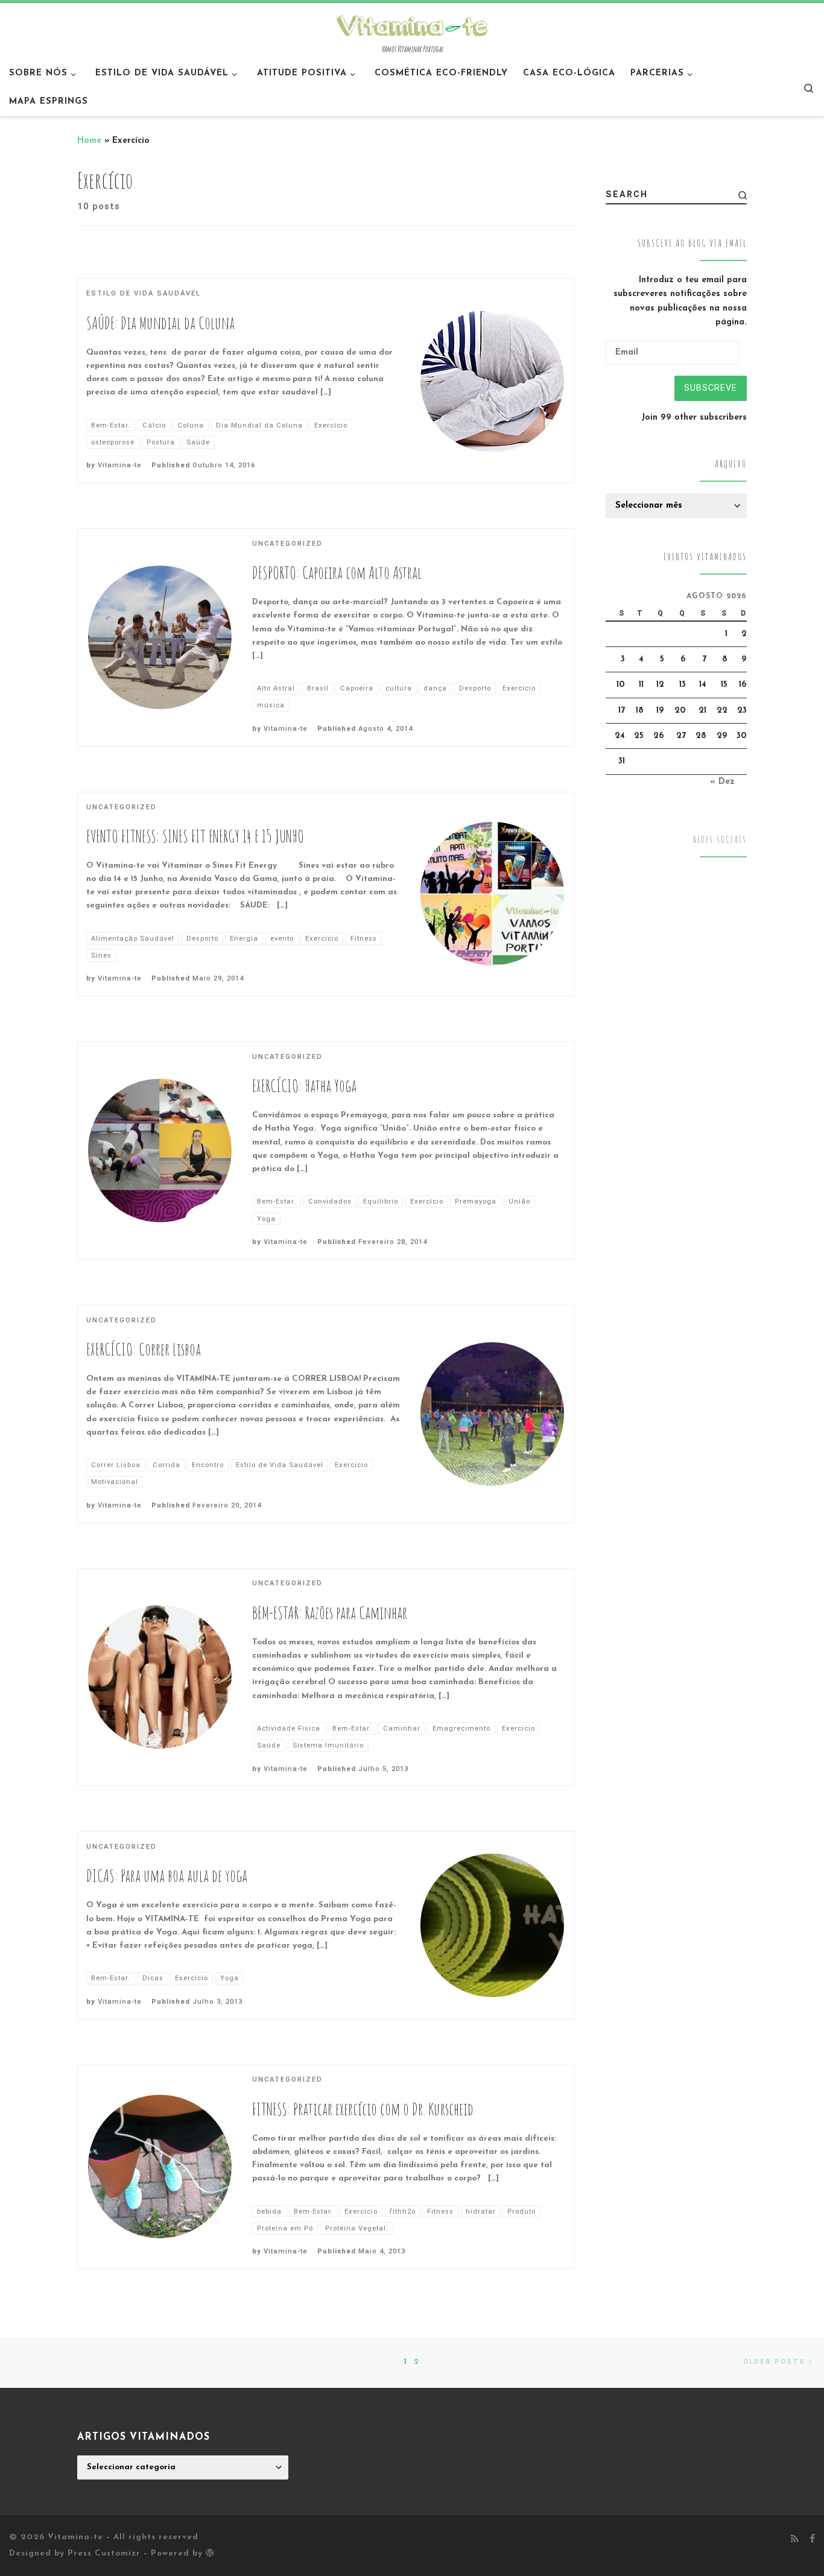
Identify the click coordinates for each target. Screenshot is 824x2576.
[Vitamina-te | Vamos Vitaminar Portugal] (412, 24)
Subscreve (711, 388)
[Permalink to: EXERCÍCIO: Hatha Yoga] (160, 1151)
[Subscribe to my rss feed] (795, 2540)
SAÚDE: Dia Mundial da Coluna (160, 323)
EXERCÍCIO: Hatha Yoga (304, 1086)
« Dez (722, 782)
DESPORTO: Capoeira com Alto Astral (337, 573)
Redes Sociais (720, 840)
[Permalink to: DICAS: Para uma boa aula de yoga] (492, 1925)
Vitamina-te (120, 465)
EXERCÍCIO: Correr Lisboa (144, 1349)
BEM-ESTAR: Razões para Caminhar (330, 1613)
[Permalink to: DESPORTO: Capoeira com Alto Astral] (160, 637)
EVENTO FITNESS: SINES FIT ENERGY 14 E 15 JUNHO (195, 836)
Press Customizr (104, 2553)
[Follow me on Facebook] (812, 2540)
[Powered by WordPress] (210, 2552)
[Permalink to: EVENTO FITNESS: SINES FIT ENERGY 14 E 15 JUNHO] (492, 894)
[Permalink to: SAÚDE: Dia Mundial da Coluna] (492, 380)
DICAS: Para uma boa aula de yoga (167, 1876)
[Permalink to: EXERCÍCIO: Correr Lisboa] (492, 1414)
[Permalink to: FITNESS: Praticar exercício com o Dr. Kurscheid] (160, 2167)
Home (89, 141)
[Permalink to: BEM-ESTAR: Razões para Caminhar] (160, 1677)
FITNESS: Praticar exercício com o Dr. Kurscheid (363, 2109)
